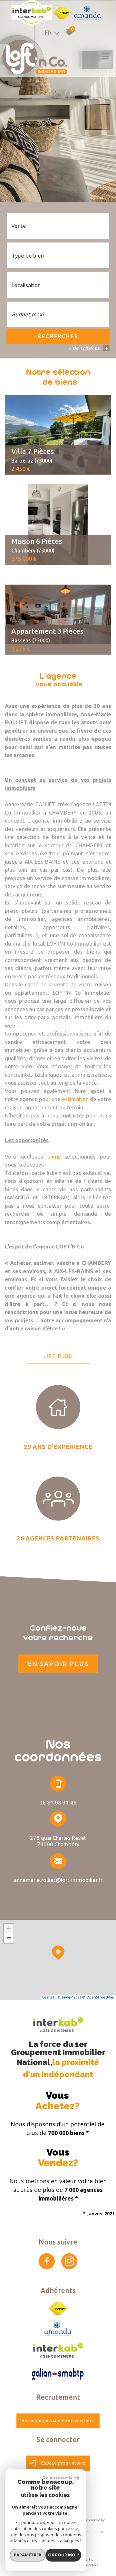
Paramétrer (28, 2555)
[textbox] (58, 256)
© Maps (68, 1997)
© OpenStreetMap (98, 1997)
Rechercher (58, 336)
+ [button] (9, 1928)
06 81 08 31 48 (58, 1802)
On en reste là (57, 2477)
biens (54, 1156)
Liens (99, 2532)
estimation (75, 1099)
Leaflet (48, 1997)
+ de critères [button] (88, 348)
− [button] (9, 1938)
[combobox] (58, 226)
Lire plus (58, 1356)
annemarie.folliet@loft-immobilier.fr (58, 1879)
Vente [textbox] (19, 226)
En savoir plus (58, 1664)
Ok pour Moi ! (63, 2555)
